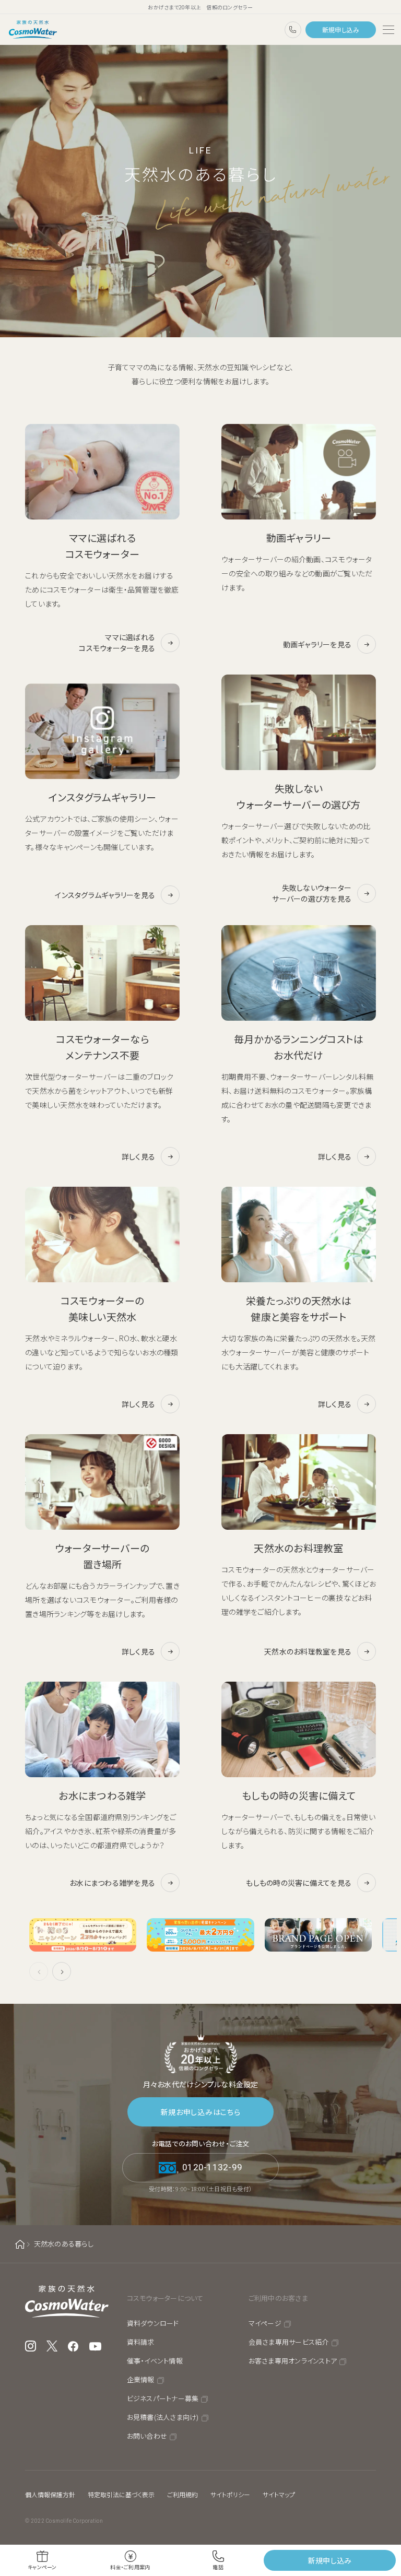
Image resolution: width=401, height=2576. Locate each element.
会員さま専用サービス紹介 (289, 2342)
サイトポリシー (230, 2494)
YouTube (96, 2346)
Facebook (73, 2346)
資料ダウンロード (153, 2323)
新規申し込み (341, 29)
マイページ (265, 2323)
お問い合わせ (147, 2436)
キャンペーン (42, 2567)
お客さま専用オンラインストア (293, 2361)
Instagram (31, 2346)
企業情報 (141, 2379)
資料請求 (141, 2342)
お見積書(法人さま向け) (163, 2417)
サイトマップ (279, 2494)
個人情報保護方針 (50, 2494)
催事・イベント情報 (155, 2361)
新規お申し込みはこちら (201, 2112)
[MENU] (388, 30)
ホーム (20, 2244)
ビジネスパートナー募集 (163, 2398)
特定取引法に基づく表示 (121, 2494)
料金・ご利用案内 (130, 2567)
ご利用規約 (182, 2494)
